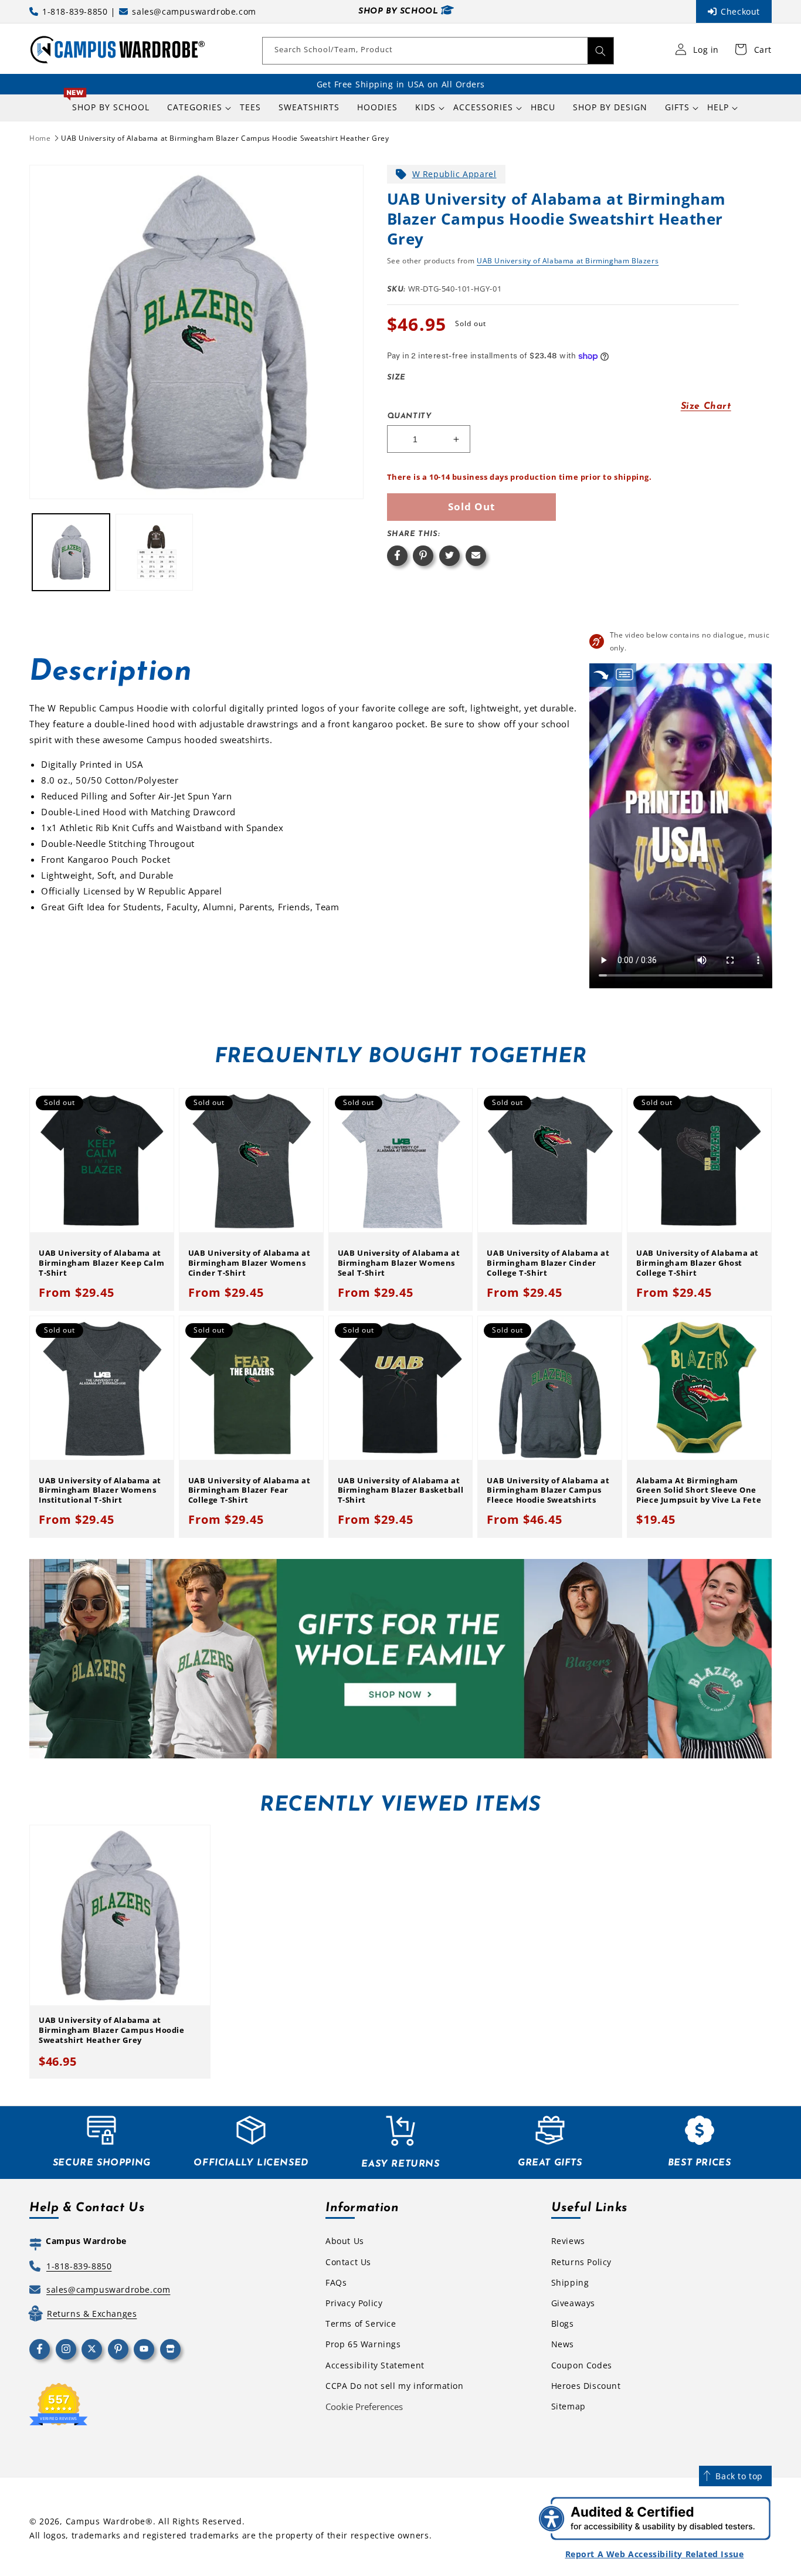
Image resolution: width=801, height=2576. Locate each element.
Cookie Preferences (364, 2406)
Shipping (570, 2282)
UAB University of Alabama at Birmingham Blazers (568, 261)
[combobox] (438, 51)
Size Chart (706, 406)
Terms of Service (361, 2324)
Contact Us (348, 2262)
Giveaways (573, 2303)
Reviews (568, 2241)
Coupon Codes (582, 2365)
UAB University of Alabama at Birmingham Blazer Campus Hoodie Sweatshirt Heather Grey (225, 138)
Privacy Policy (354, 2303)
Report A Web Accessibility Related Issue (655, 2554)
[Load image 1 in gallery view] (71, 553)
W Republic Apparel (454, 174)
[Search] (600, 51)
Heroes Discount (586, 2386)
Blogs (563, 2324)
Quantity (409, 416)
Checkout (740, 11)
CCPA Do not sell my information (395, 2386)
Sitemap (568, 2406)
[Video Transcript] (624, 675)
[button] (195, 107)
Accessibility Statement (375, 2365)
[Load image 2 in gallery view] (154, 553)
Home (40, 138)
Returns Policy (581, 2262)
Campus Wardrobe (106, 2521)
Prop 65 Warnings (363, 2344)
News (563, 2344)
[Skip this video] (601, 675)
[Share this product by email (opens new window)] (476, 556)
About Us (345, 2241)
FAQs (336, 2282)
